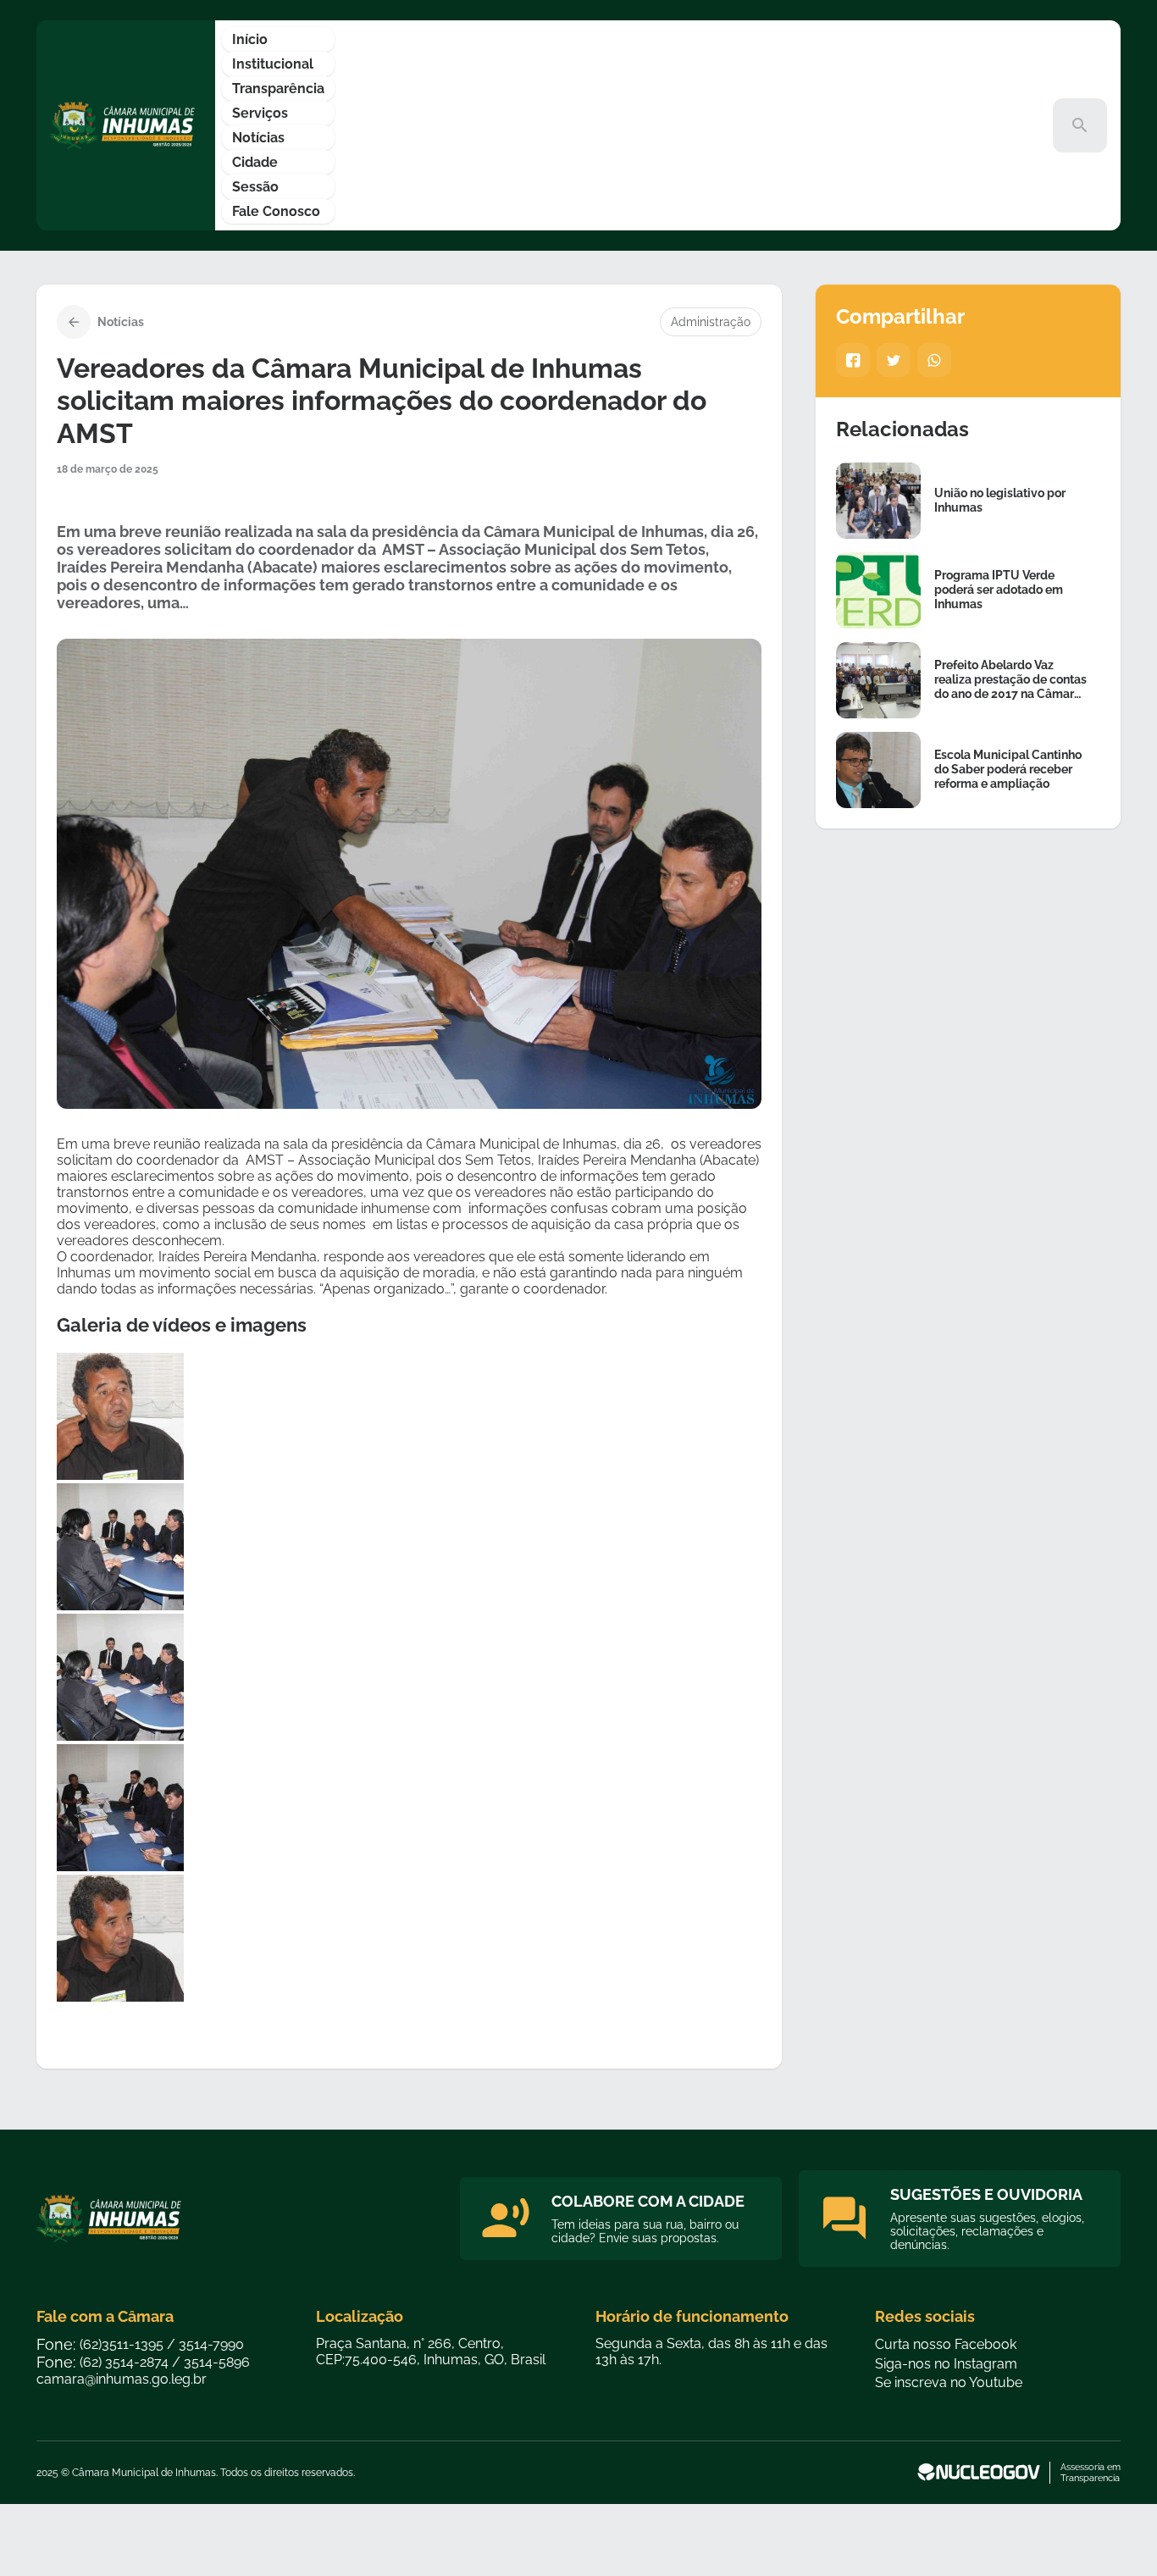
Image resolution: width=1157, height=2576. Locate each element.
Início (250, 39)
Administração (711, 322)
